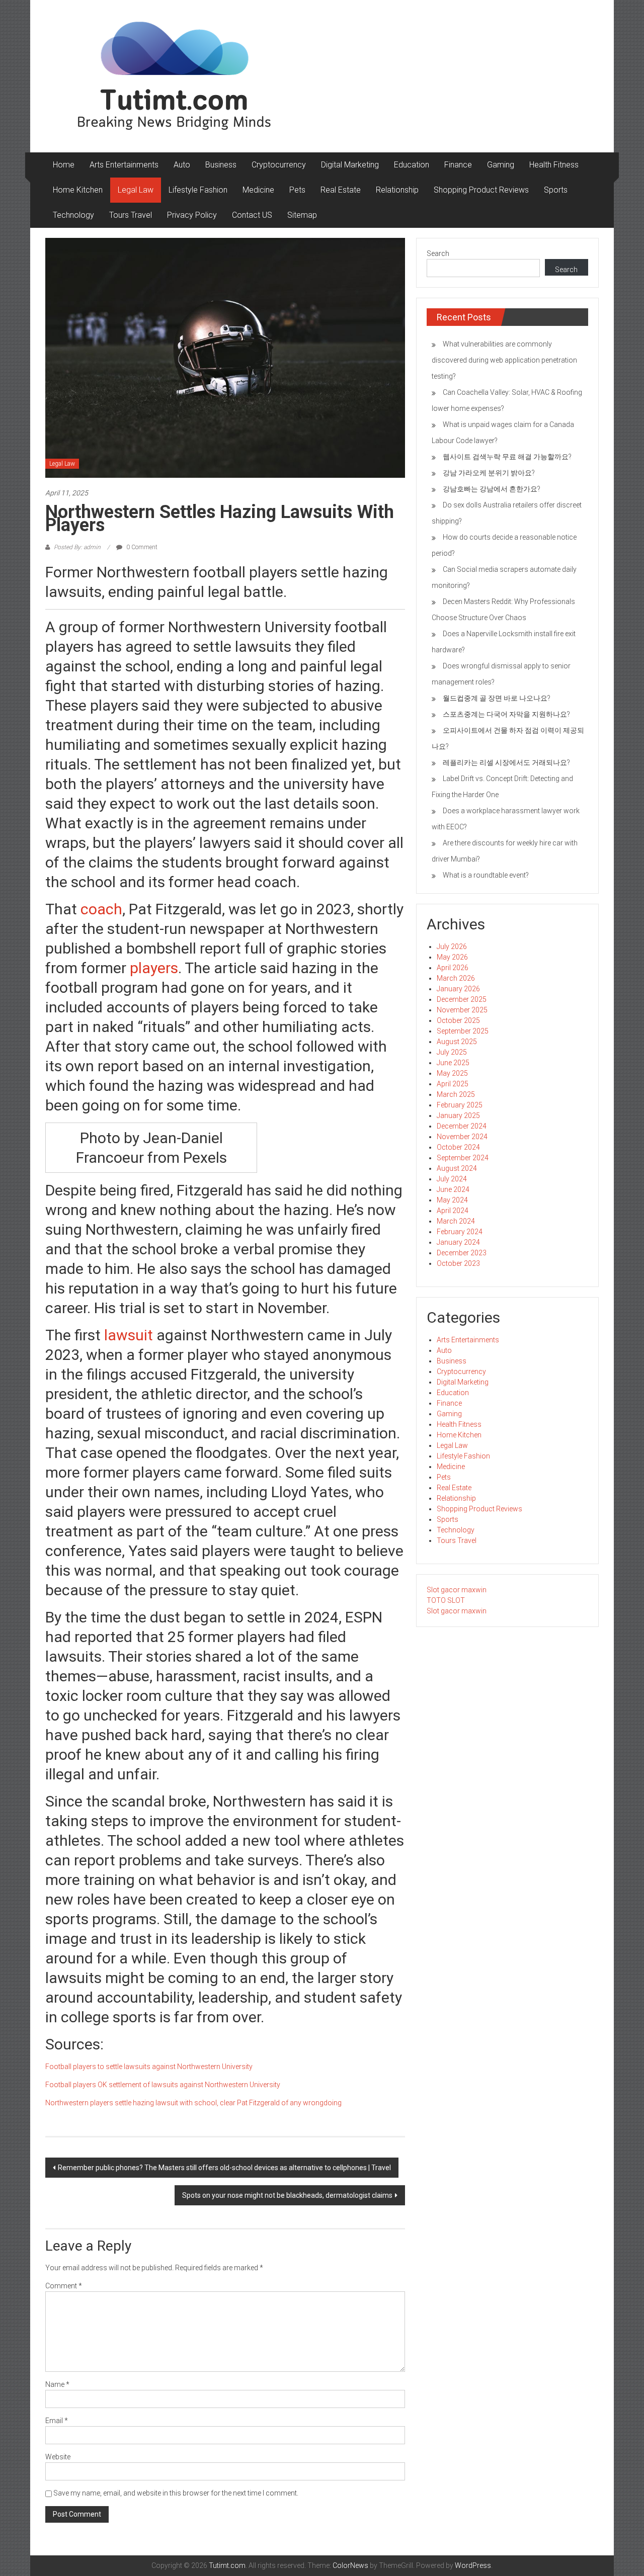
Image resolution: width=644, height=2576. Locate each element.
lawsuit (127, 1335)
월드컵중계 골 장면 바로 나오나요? (497, 698)
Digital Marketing (350, 165)
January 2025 (458, 1115)
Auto (182, 165)
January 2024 (458, 1242)
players (154, 968)
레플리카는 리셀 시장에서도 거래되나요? (506, 762)
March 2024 (456, 1221)
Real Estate (341, 190)
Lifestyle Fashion (198, 190)
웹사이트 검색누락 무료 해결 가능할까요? (507, 457)
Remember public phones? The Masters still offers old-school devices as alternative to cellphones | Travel (224, 2168)
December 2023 (462, 1253)
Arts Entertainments (124, 165)
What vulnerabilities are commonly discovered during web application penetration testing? (504, 360)
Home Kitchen (78, 190)
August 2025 (457, 1042)
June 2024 (453, 1189)
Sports (556, 190)
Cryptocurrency (279, 165)
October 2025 (458, 1020)
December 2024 (462, 1126)
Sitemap (302, 215)
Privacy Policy (192, 215)
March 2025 (456, 1094)
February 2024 (460, 1232)
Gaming (501, 165)
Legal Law (136, 190)
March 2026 (456, 978)
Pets (297, 190)
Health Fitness (554, 165)
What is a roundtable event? (486, 875)
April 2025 (453, 1084)
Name (57, 2384)
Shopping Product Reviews (481, 190)
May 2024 (452, 1200)
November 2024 (462, 1137)
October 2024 (458, 1147)
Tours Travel (131, 215)
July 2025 (452, 1052)
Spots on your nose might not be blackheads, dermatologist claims (287, 2195)
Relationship (397, 190)
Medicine (258, 190)
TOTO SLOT (446, 1600)
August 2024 (457, 1168)
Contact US (252, 215)
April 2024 (453, 1211)
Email (57, 2421)
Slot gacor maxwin (457, 1590)
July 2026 (452, 947)
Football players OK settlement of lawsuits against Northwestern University (163, 2085)
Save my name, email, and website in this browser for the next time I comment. (176, 2493)
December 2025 (462, 999)
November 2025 (462, 1010)
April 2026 (453, 968)
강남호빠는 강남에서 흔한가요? (492, 489)
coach (101, 909)
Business (221, 165)
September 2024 (463, 1158)
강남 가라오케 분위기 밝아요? (489, 473)
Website (58, 2457)
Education (412, 165)
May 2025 (452, 1073)
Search (438, 253)
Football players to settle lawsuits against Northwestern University (149, 2067)
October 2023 (458, 1263)
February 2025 (460, 1105)
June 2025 (453, 1063)
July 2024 (452, 1179)
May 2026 (452, 957)
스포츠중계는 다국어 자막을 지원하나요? (506, 714)
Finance (458, 165)
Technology (73, 215)
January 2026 (458, 989)
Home (64, 165)
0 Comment (141, 547)
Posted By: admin (77, 547)
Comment (64, 2286)
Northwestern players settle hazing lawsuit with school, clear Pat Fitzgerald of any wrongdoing (193, 2103)
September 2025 (463, 1031)
